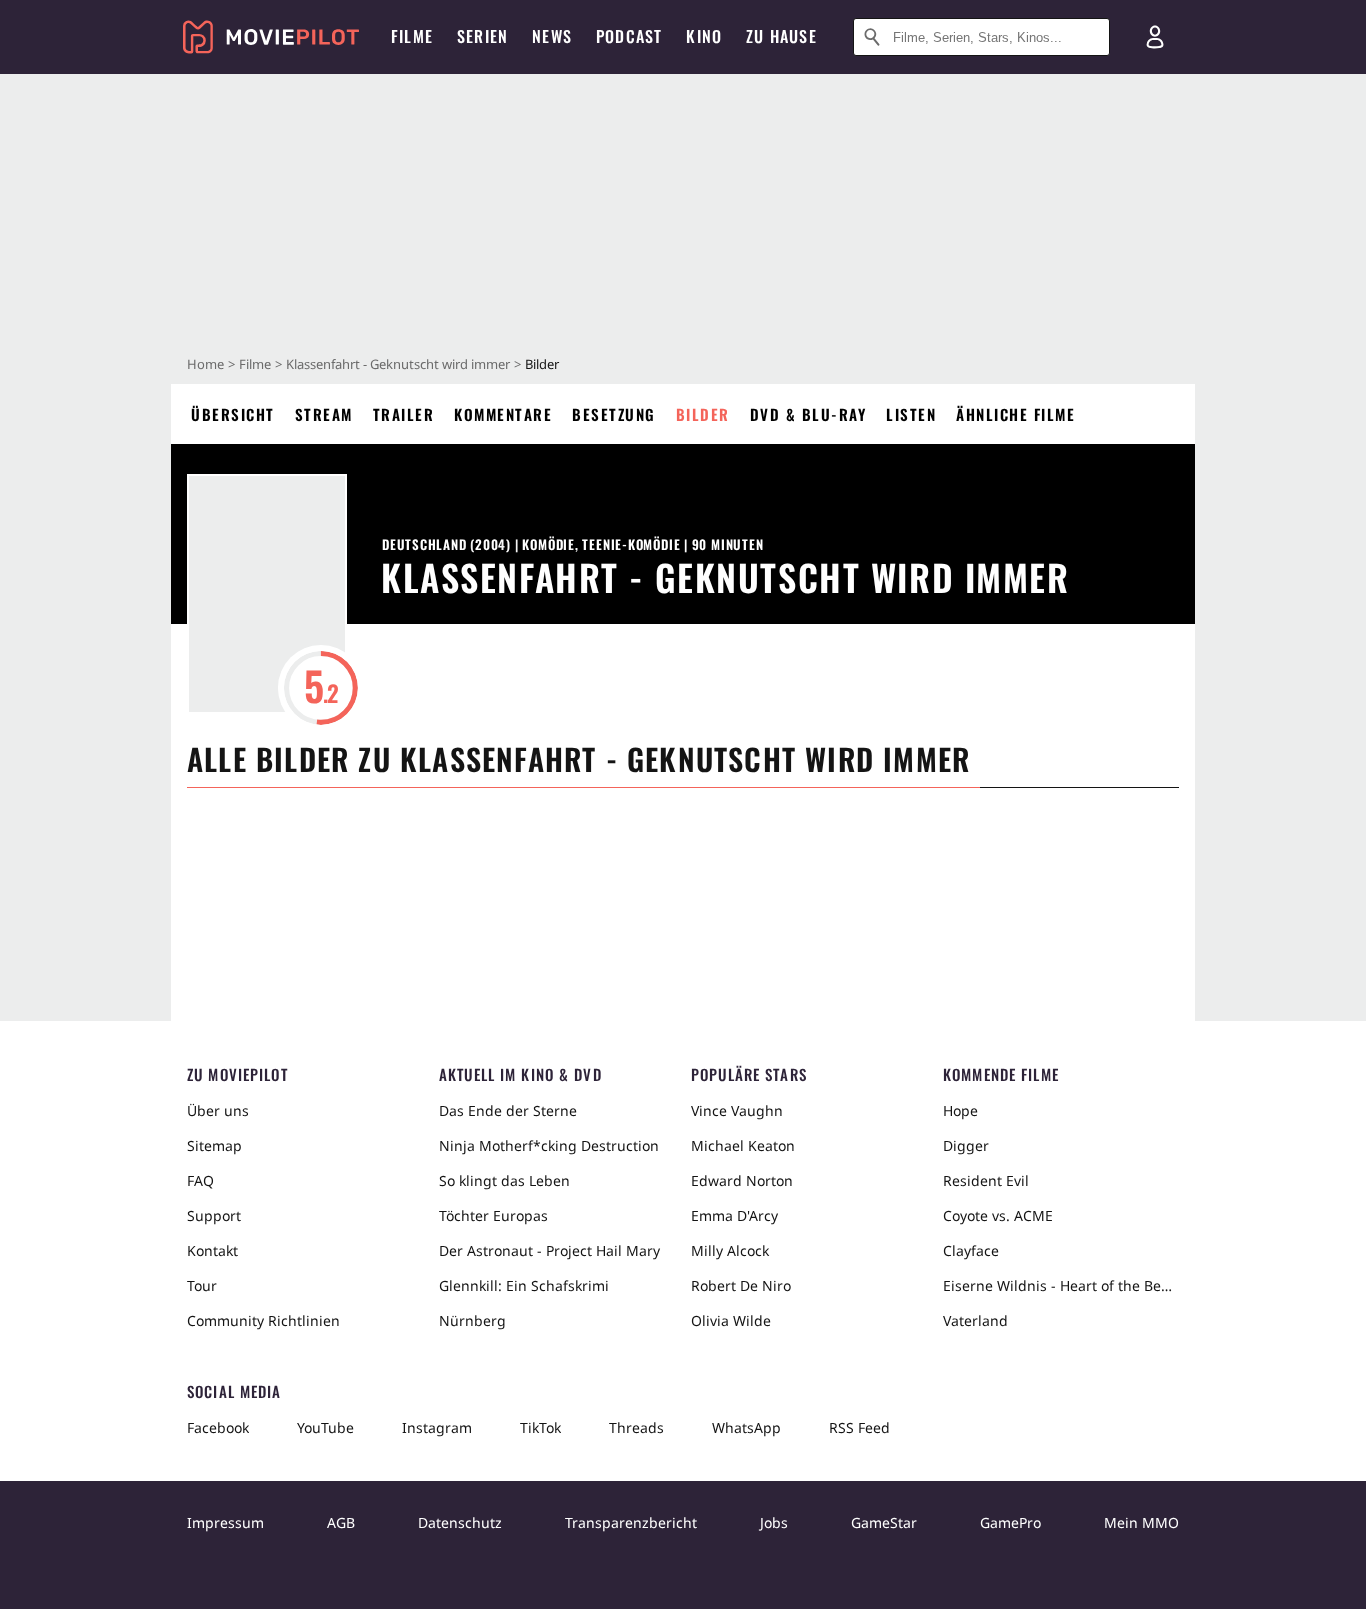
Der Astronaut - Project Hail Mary (549, 1250)
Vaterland (975, 1320)
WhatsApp (746, 1427)
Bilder (703, 414)
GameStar (884, 1522)
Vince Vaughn (737, 1110)
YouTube (325, 1427)
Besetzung (614, 414)
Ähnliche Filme (1015, 414)
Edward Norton (742, 1180)
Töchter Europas (493, 1215)
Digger (966, 1145)
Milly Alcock (730, 1250)
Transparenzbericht (631, 1522)
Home (205, 364)
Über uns (218, 1110)
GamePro (1010, 1522)
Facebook (218, 1427)
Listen (911, 414)
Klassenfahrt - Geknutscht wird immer (398, 364)
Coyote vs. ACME (998, 1215)
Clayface (971, 1250)
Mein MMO (1141, 1522)
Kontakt (212, 1250)
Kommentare (503, 414)
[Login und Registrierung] (1155, 37)
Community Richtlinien (263, 1320)
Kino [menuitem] (704, 36)
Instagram (437, 1427)
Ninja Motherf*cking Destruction (549, 1145)
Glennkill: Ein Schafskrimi (524, 1285)
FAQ (200, 1180)
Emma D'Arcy (734, 1215)
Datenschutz (460, 1522)
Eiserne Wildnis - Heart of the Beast (1061, 1285)
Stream (324, 414)
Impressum (225, 1522)
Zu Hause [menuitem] (781, 36)
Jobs (774, 1522)
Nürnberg (472, 1320)
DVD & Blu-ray (808, 414)
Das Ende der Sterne (508, 1110)
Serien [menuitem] (482, 36)
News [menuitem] (552, 36)
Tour (202, 1285)
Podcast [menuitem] (629, 36)
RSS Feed (859, 1427)
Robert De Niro (741, 1285)
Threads (636, 1427)
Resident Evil (986, 1180)
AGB (341, 1522)
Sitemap (214, 1145)
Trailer (404, 414)
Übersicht (233, 414)
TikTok (540, 1427)
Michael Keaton (743, 1145)
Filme (255, 364)
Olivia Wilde (731, 1320)
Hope (960, 1110)
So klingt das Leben (504, 1180)
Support (214, 1215)
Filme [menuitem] (412, 36)
